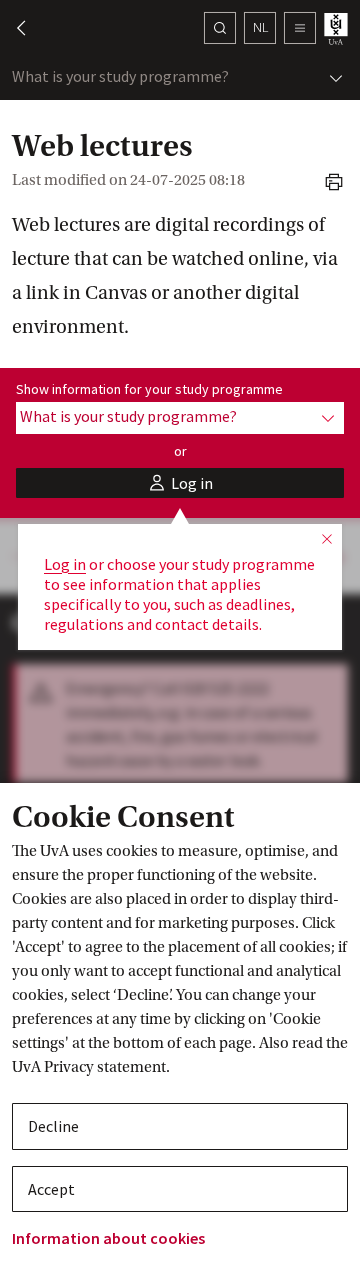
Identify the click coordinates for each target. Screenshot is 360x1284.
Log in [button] (65, 564)
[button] (12, 28)
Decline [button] (53, 1126)
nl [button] (260, 27)
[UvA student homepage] (338, 28)
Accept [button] (51, 1189)
